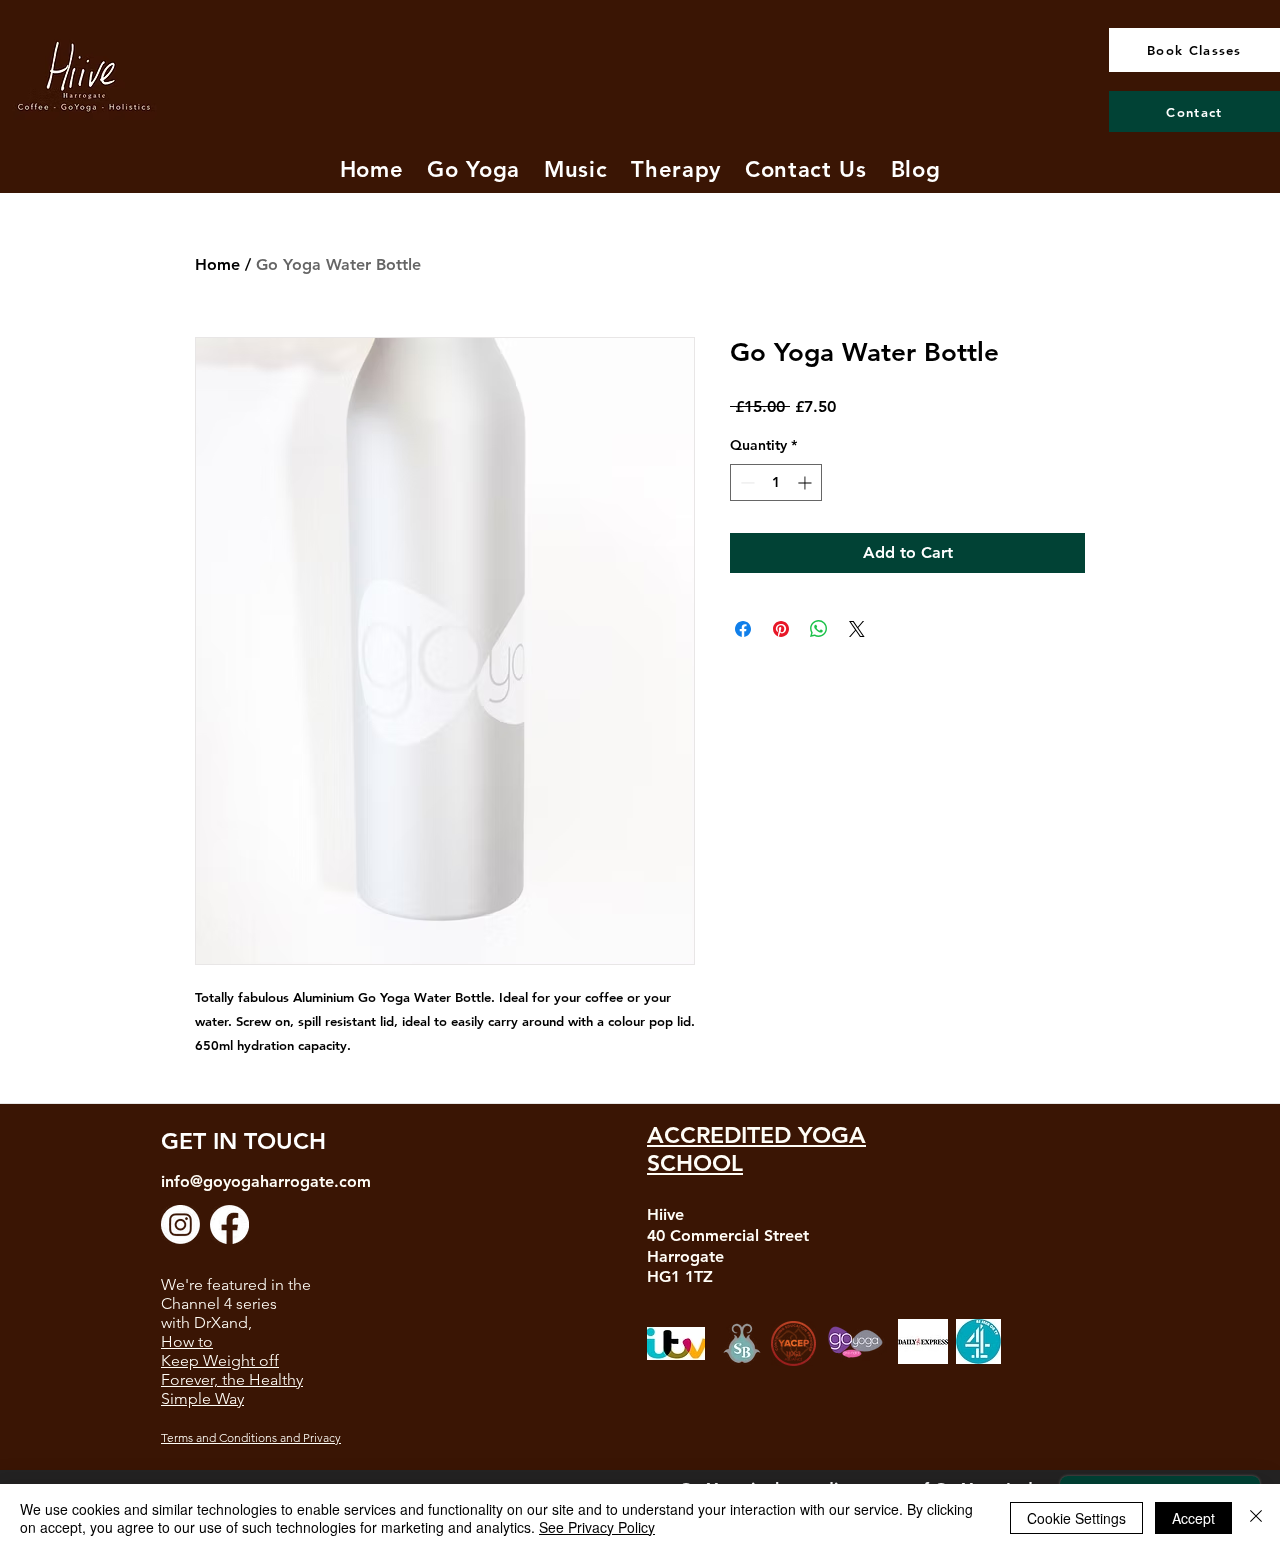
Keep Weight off (220, 1360)
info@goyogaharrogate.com (266, 1181)
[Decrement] (745, 482)
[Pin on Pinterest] (781, 629)
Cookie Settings (1076, 1518)
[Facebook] (229, 1224)
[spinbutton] (776, 482)
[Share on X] (857, 629)
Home (217, 264)
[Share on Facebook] (743, 629)
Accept (1193, 1518)
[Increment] (806, 482)
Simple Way (202, 1398)
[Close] (1256, 1518)
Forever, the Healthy (232, 1379)
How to (187, 1341)
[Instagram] (180, 1224)
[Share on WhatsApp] (819, 629)
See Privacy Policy (597, 1527)
